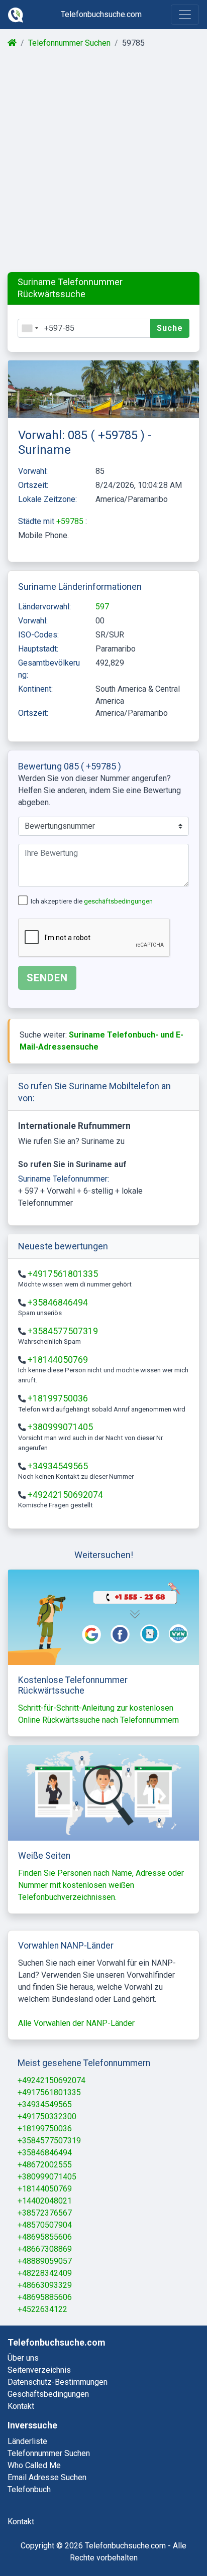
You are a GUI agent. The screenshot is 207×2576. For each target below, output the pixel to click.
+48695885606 (45, 2297)
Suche (170, 328)
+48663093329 (45, 2285)
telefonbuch (29, 2489)
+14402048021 (45, 2201)
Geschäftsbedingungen (48, 2394)
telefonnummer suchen (49, 2453)
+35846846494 (58, 1303)
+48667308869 (45, 2249)
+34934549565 (58, 1466)
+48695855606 (45, 2237)
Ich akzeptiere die (92, 901)
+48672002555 (45, 2165)
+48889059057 (45, 2261)
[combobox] (30, 328)
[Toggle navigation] (185, 15)
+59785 (71, 521)
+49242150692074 (65, 1495)
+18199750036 (58, 1398)
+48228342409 (45, 2273)
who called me (34, 2465)
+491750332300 (47, 2116)
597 (102, 607)
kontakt (21, 2522)
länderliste (27, 2441)
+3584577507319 (63, 1331)
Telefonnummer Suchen (69, 43)
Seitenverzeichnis (39, 2370)
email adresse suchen (47, 2477)
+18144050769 (58, 1360)
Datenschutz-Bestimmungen (58, 2382)
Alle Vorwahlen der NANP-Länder (76, 2023)
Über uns (23, 2358)
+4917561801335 (63, 1274)
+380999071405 (60, 1427)
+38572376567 (45, 2213)
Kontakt (21, 2406)
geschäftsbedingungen (118, 901)
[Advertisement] (103, 161)
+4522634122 (42, 2309)
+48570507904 (45, 2225)
